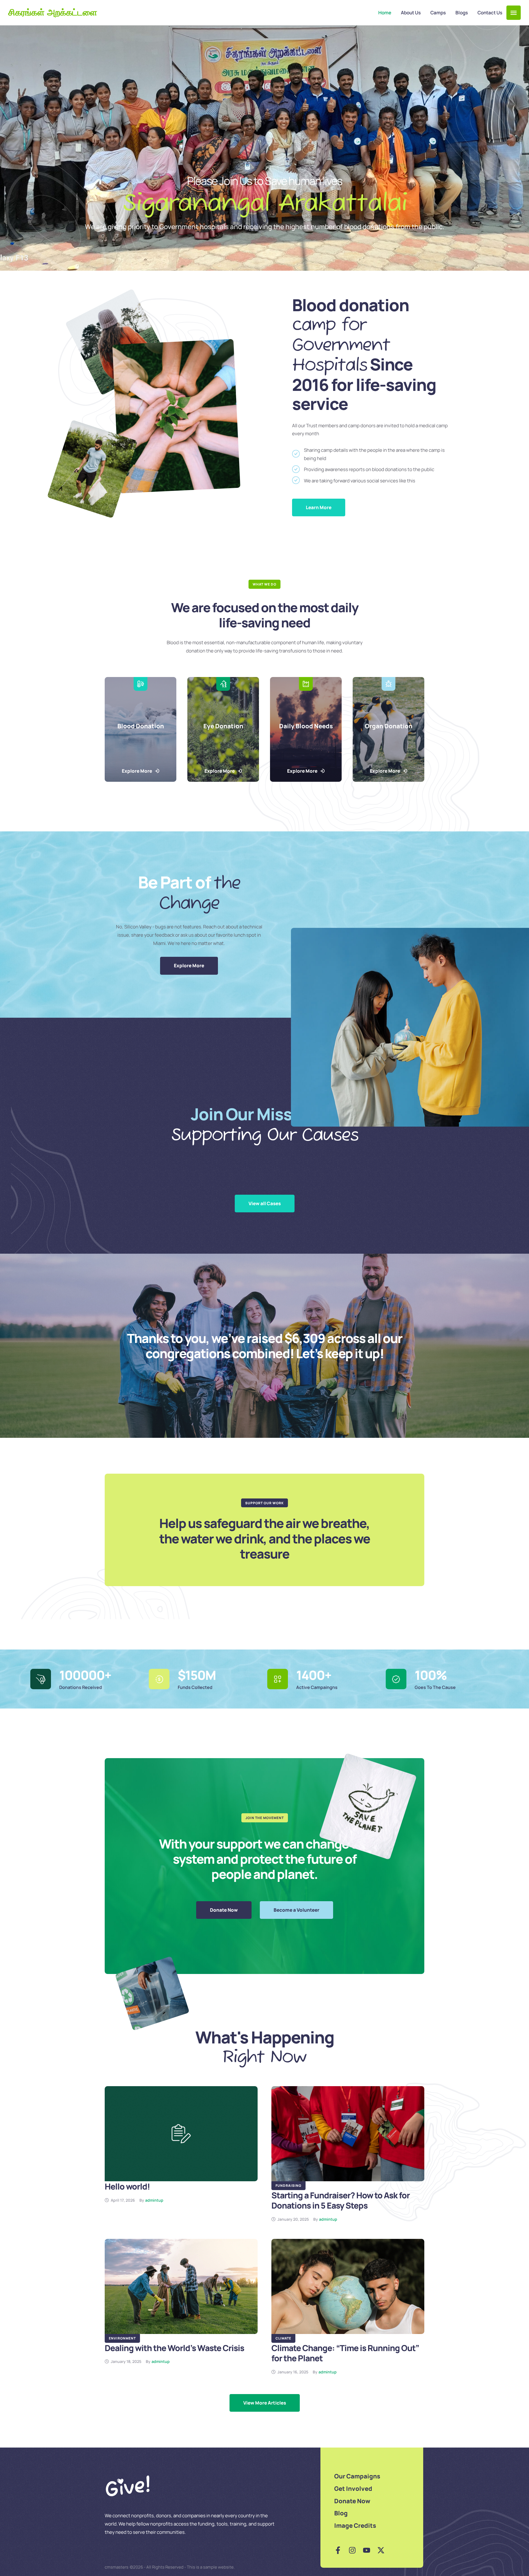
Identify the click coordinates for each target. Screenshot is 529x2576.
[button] (514, 13)
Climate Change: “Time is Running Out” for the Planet (345, 2353)
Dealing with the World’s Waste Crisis (174, 2348)
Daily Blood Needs (306, 726)
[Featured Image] (181, 2134)
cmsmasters (117, 2567)
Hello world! (127, 2186)
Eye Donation (223, 726)
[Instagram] (352, 2550)
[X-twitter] (381, 2550)
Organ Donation (389, 726)
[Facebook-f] (338, 2550)
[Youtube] (367, 2550)
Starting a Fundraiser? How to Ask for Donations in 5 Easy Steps (341, 2200)
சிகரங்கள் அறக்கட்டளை (53, 13)
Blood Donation (141, 726)
